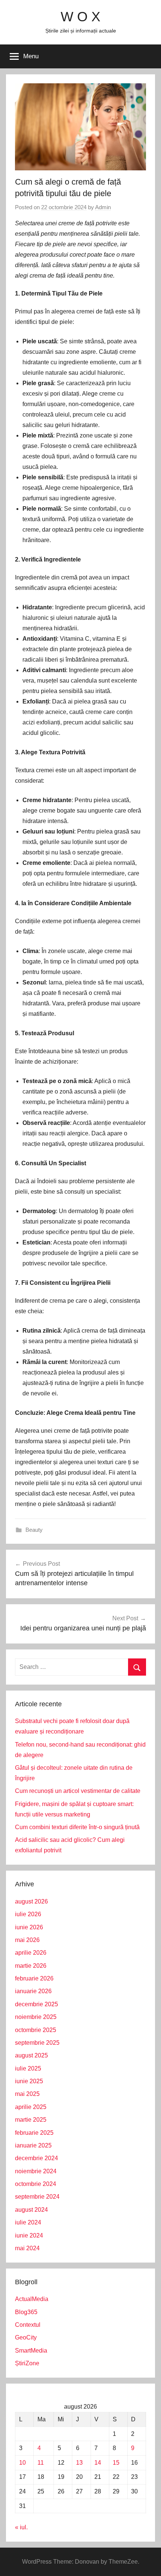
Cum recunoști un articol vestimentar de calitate (78, 1791)
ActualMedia (32, 2299)
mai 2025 (27, 2094)
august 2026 (31, 1901)
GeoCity (26, 2337)
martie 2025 (31, 2120)
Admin (103, 207)
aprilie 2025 (31, 2107)
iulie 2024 (28, 2222)
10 (22, 2463)
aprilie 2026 (31, 1953)
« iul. (21, 2527)
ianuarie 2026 (33, 1991)
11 (41, 2463)
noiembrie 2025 (36, 2017)
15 (116, 2463)
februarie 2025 (34, 2133)
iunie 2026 (29, 1927)
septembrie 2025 (37, 2043)
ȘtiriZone (27, 2363)
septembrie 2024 (37, 2197)
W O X (80, 17)
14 (98, 2463)
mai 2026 (27, 1940)
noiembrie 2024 (36, 2171)
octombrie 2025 (36, 2030)
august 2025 (31, 2055)
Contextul (28, 2325)
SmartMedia (31, 2351)
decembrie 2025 (37, 2004)
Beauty (34, 1530)
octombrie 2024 (36, 2184)
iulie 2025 (28, 2068)
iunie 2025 (29, 2081)
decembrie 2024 (37, 2158)
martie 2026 (31, 1966)
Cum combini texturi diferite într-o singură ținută (77, 1827)
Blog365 (26, 2312)
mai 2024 (27, 2248)
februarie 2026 (34, 1978)
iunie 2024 (29, 2235)
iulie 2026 (28, 1914)
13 (79, 2463)
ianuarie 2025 (33, 2145)
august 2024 (31, 2210)
